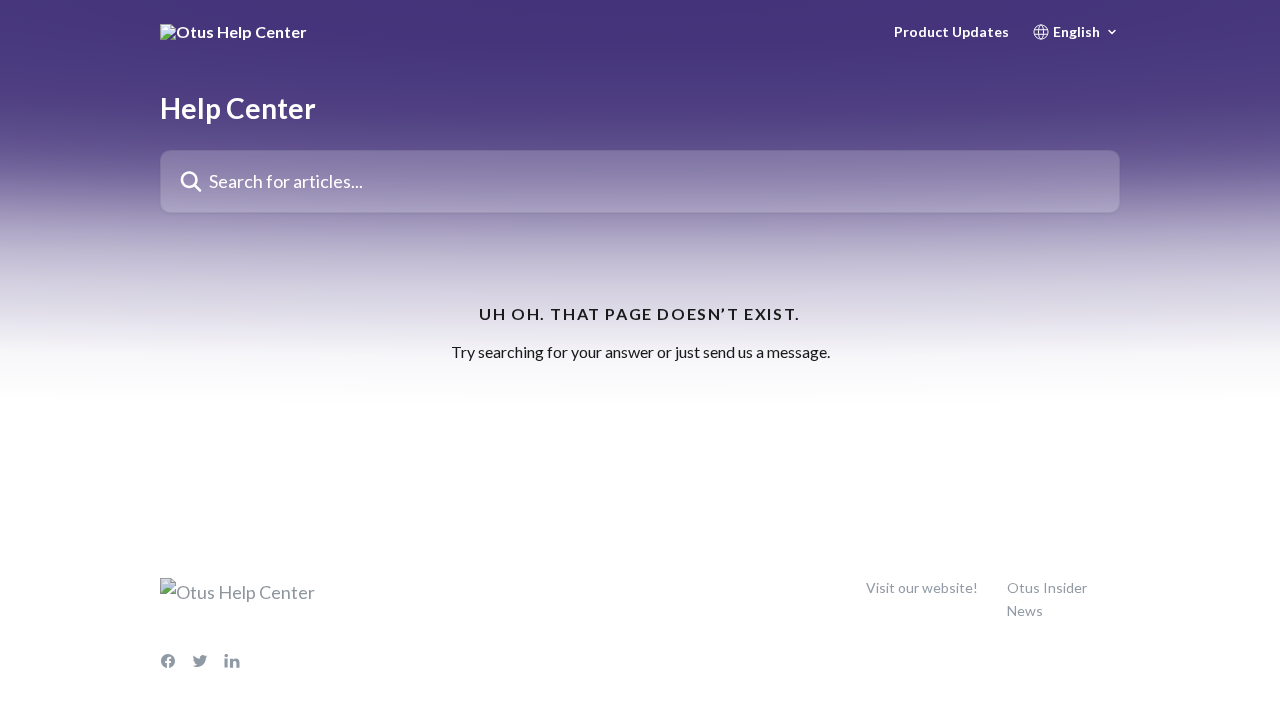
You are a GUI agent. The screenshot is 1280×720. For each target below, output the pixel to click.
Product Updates (951, 32)
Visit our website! (922, 587)
